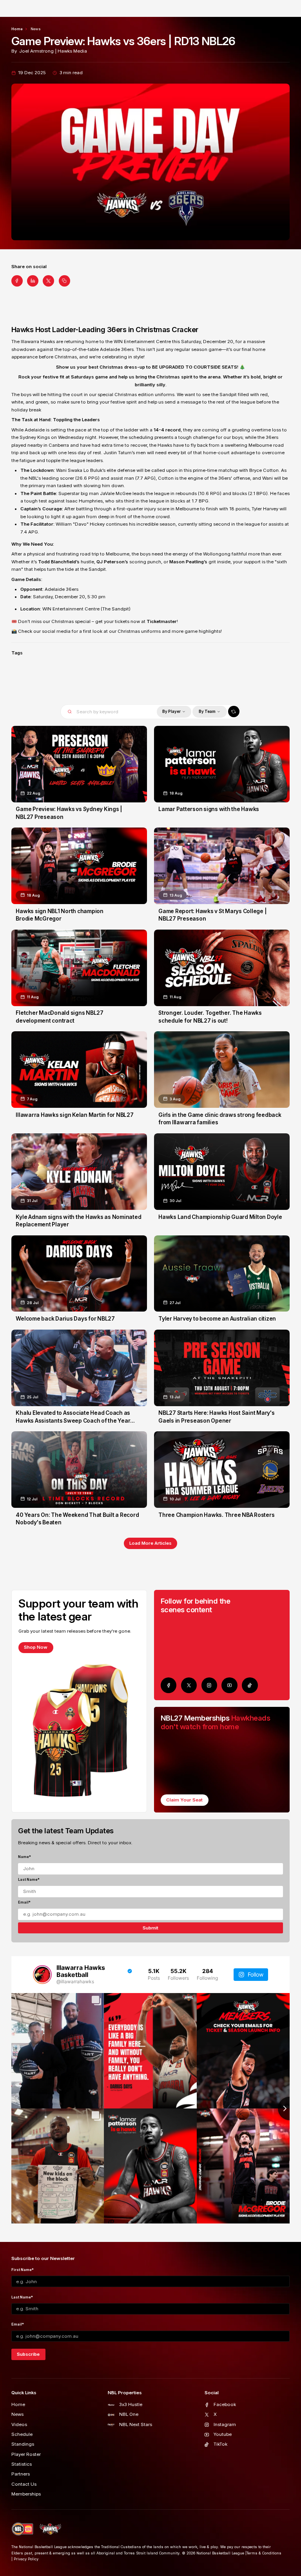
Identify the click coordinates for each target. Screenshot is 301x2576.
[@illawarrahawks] (42, 1975)
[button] (174, 712)
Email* (24, 1902)
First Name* (23, 2270)
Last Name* (29, 1879)
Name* (24, 1857)
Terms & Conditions (264, 2553)
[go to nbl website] (23, 2529)
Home (17, 29)
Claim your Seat (184, 1800)
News (36, 29)
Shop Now (36, 1647)
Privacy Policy (26, 2559)
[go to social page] (169, 1685)
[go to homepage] (50, 2529)
